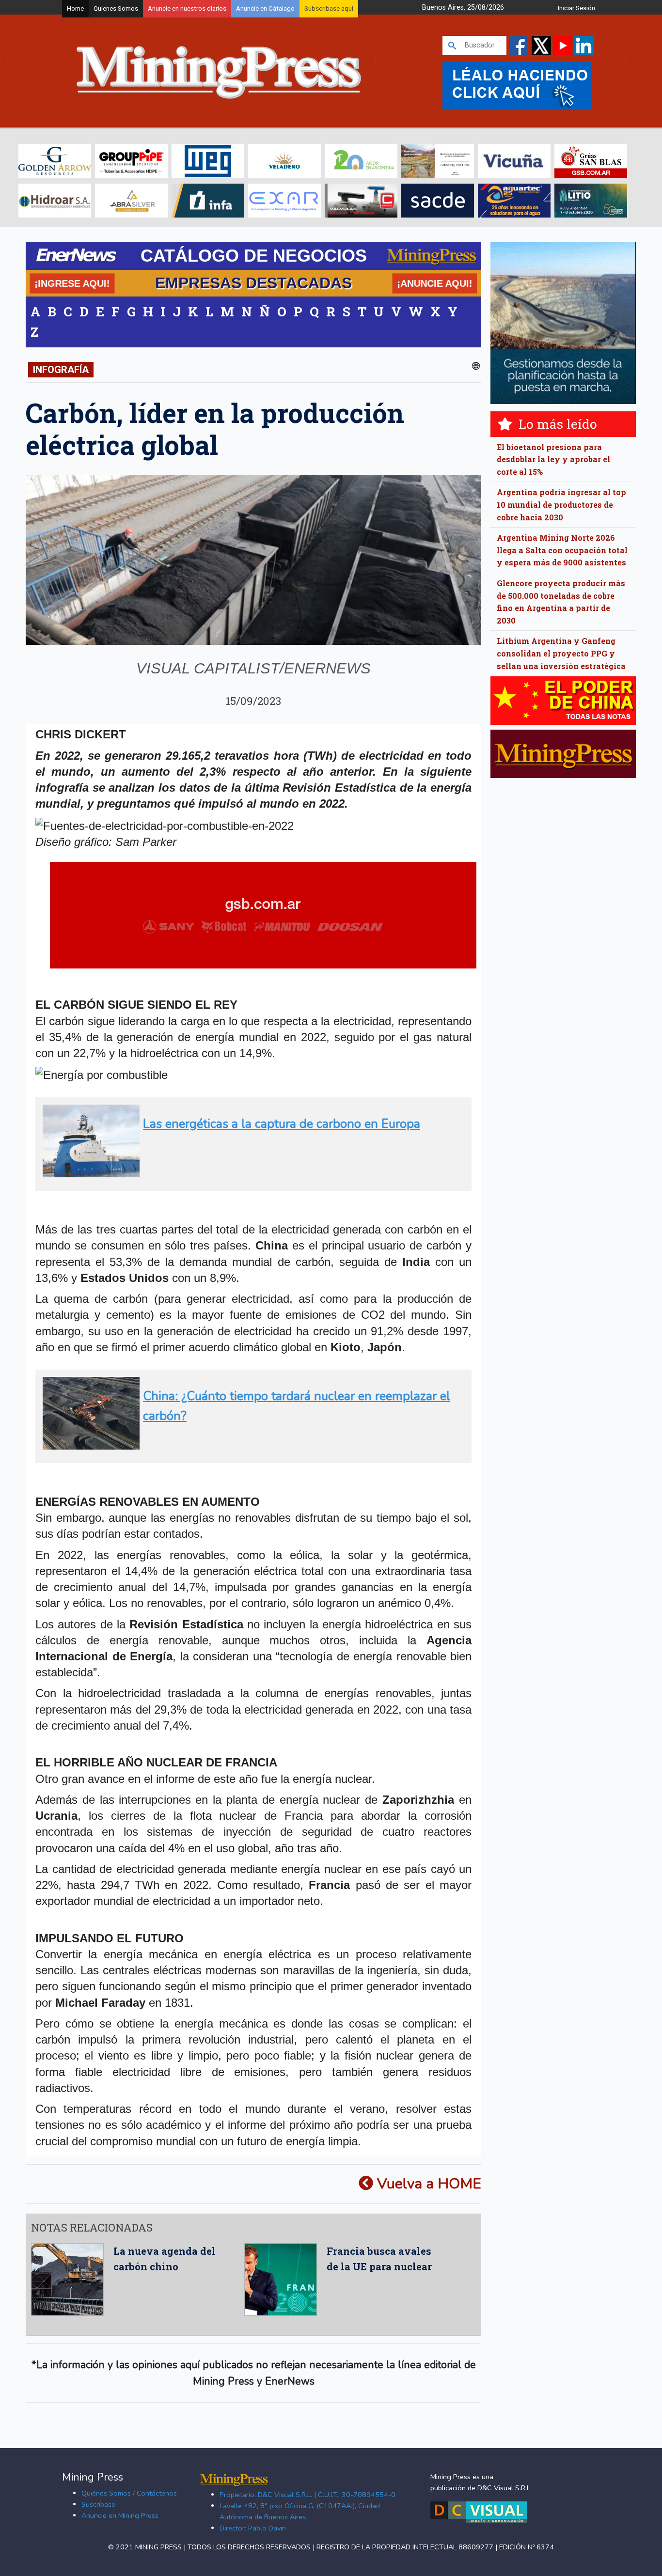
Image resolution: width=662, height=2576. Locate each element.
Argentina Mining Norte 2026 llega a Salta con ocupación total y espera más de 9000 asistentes (562, 550)
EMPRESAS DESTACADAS (253, 283)
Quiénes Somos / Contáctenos (129, 2493)
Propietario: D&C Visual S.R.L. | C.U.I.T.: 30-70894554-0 (307, 2495)
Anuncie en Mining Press (120, 2515)
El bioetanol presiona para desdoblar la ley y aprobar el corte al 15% (553, 459)
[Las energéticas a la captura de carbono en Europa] (250, 1173)
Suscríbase (98, 2504)
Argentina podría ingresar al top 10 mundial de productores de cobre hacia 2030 (561, 504)
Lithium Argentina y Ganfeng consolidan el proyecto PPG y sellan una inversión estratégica (561, 653)
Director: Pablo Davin (253, 2528)
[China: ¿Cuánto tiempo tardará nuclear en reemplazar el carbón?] (250, 1445)
